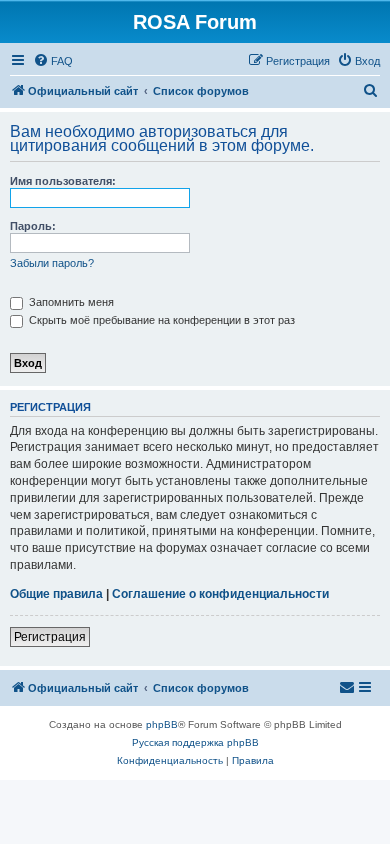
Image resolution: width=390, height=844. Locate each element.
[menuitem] (53, 61)
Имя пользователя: (63, 181)
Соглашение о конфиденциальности (220, 594)
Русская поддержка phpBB (195, 742)
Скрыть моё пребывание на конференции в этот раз (160, 320)
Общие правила (56, 594)
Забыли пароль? (52, 263)
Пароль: (33, 226)
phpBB (162, 724)
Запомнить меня (70, 302)
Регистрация (50, 637)
